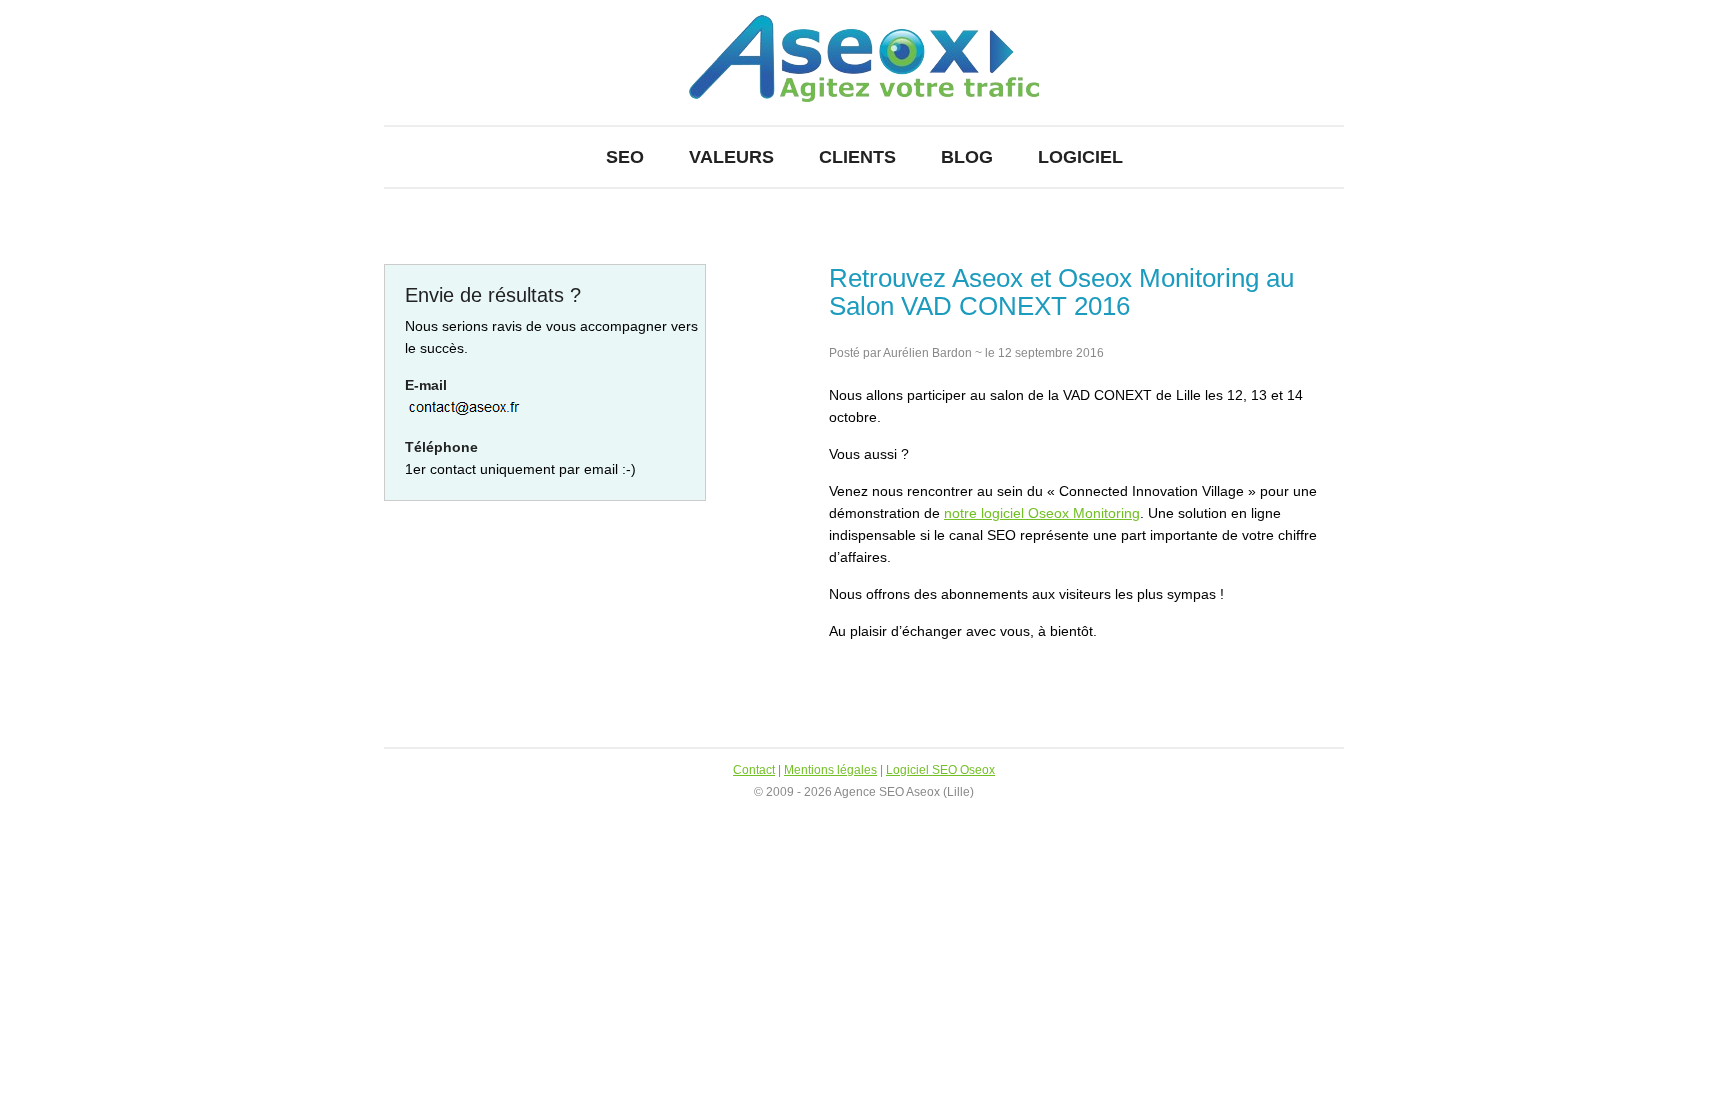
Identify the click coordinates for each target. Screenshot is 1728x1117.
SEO (625, 157)
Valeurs (731, 157)
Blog (967, 157)
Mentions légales (830, 770)
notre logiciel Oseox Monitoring (1042, 513)
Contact (754, 770)
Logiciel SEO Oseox (940, 770)
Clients (857, 157)
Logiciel (1080, 157)
